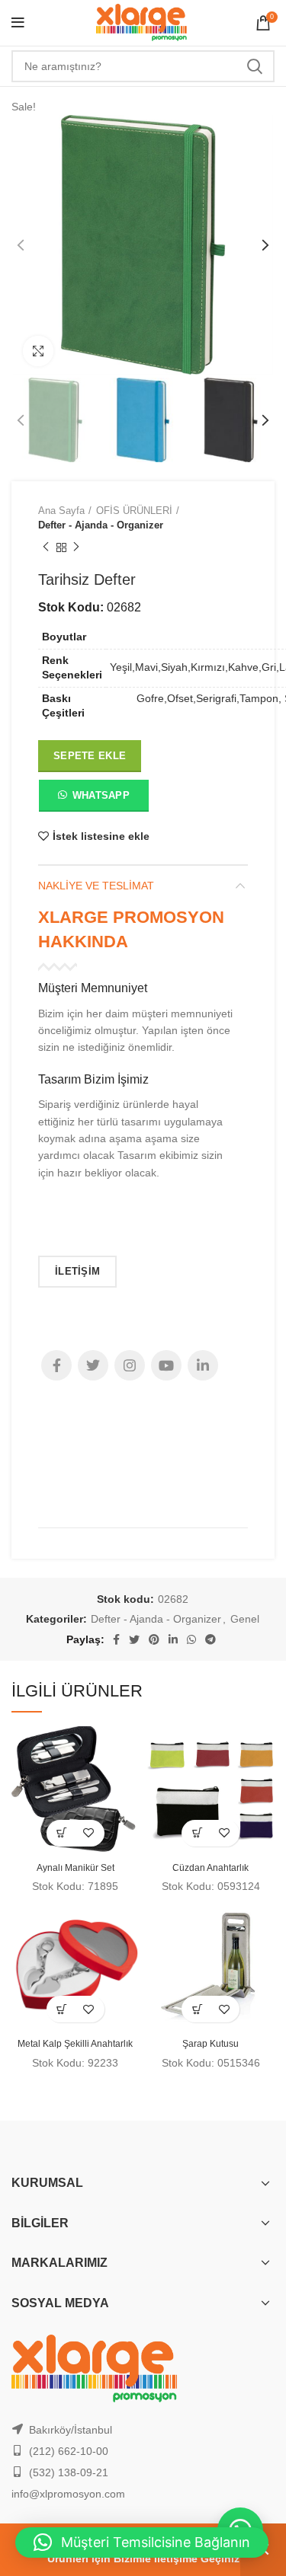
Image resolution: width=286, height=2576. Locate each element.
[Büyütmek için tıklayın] (38, 351)
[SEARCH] (254, 66)
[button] (93, 799)
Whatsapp (101, 795)
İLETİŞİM (77, 1271)
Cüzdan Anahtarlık (210, 1868)
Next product (76, 547)
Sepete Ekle (90, 756)
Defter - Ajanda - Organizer (101, 525)
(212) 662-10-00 (69, 2451)
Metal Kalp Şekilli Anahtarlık (75, 2044)
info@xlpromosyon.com (68, 2494)
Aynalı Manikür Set (76, 1868)
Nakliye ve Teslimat (96, 886)
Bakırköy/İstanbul (71, 2430)
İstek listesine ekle (101, 836)
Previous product (46, 547)
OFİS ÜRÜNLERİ (134, 511)
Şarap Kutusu (210, 2044)
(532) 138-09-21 (69, 2472)
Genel (245, 1619)
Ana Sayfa (61, 511)
